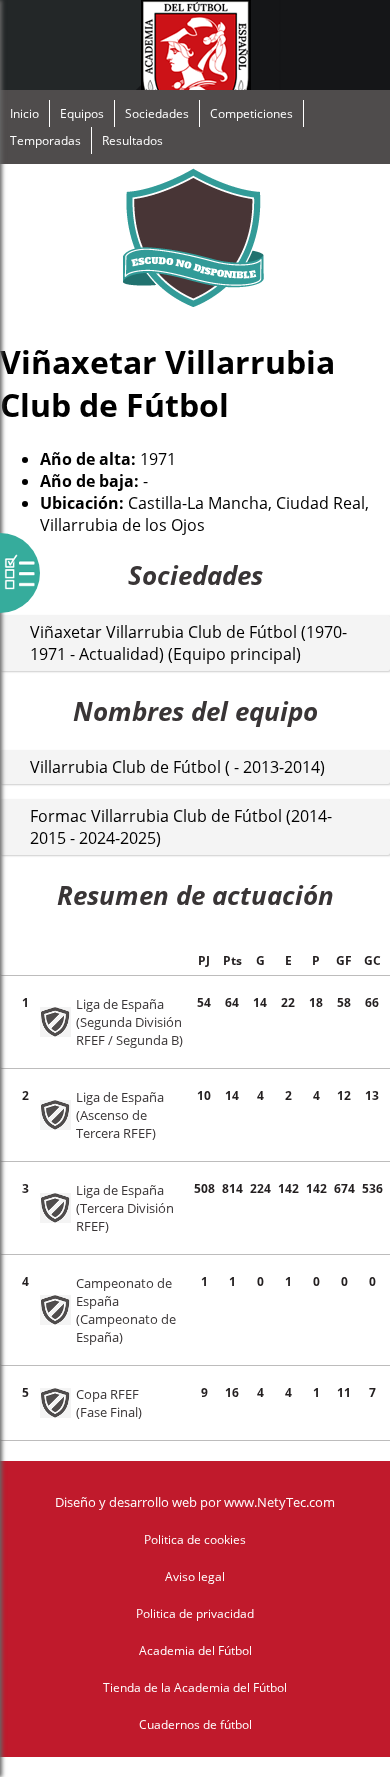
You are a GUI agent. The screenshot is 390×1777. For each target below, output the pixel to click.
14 (260, 1002)
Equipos (82, 113)
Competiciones (251, 113)
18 (316, 1002)
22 (288, 1002)
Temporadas (45, 140)
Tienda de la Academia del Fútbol (195, 1687)
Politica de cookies (195, 1539)
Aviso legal (195, 1576)
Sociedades (157, 113)
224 (260, 1188)
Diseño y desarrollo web (126, 1502)
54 (204, 1002)
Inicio (24, 113)
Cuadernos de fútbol (195, 1724)
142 (288, 1188)
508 (204, 1188)
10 (204, 1095)
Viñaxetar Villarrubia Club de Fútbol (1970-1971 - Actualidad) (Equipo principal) (188, 643)
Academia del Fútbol (195, 1650)
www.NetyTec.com (279, 1502)
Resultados (132, 140)
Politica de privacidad (195, 1613)
